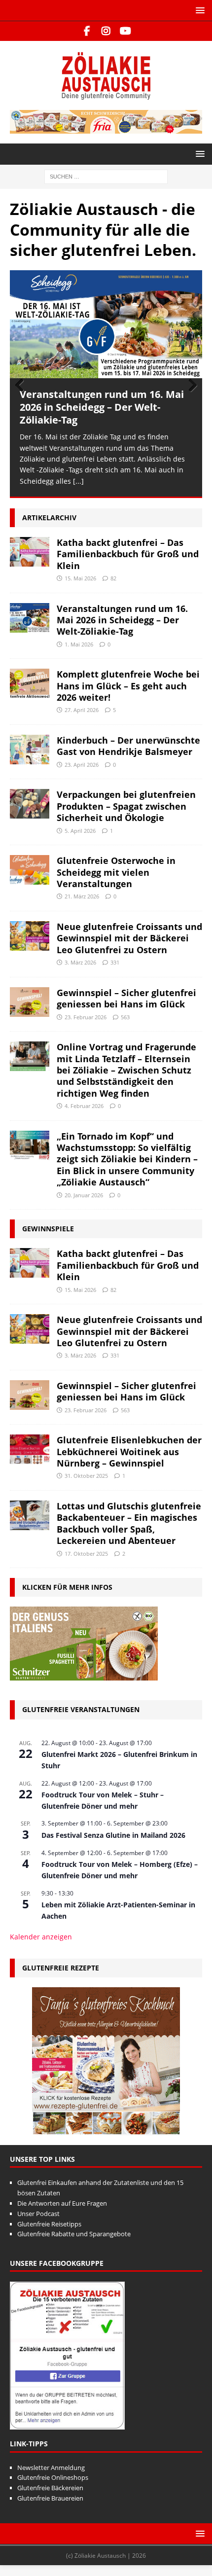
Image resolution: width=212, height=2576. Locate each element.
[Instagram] (106, 31)
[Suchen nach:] (106, 176)
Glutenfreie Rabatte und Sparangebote (74, 2234)
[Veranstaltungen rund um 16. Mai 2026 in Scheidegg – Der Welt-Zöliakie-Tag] (106, 324)
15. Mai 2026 (80, 578)
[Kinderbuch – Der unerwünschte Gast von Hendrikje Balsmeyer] (30, 750)
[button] (198, 10)
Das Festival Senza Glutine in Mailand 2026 (113, 1835)
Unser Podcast (38, 2213)
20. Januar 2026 (84, 1195)
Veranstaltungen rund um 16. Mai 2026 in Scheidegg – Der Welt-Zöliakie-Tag (102, 407)
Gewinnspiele (48, 1229)
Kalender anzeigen (41, 1937)
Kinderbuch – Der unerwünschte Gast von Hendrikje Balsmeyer (128, 746)
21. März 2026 (82, 896)
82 (113, 578)
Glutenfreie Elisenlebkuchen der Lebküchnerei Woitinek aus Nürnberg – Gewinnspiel (129, 1451)
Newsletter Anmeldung (51, 2467)
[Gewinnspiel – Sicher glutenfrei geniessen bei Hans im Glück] (30, 1002)
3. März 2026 (80, 962)
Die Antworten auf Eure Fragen (62, 2203)
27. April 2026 (82, 710)
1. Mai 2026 (79, 644)
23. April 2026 (82, 764)
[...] (78, 481)
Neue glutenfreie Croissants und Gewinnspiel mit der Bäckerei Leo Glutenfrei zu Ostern (129, 938)
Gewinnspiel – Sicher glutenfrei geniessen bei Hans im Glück (126, 998)
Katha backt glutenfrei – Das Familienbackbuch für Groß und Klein (128, 554)
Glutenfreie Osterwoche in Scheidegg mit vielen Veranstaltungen (116, 872)
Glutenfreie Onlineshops (53, 2477)
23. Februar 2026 (86, 1017)
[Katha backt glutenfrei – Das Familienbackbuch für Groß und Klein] (30, 551)
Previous (22, 386)
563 (125, 1017)
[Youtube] (125, 31)
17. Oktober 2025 (86, 1553)
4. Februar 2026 (84, 1106)
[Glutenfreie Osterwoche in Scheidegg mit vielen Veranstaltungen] (30, 870)
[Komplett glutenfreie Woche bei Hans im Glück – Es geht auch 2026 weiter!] (30, 683)
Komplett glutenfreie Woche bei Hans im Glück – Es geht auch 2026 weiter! (128, 686)
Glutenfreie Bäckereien (50, 2488)
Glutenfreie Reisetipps (49, 2223)
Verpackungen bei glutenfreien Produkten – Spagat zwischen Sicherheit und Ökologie (126, 806)
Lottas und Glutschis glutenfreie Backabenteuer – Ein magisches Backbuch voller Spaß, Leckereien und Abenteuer (129, 1523)
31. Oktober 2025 (86, 1476)
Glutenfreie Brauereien (50, 2498)
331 (115, 962)
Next (190, 386)
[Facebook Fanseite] (87, 31)
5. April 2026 (80, 830)
